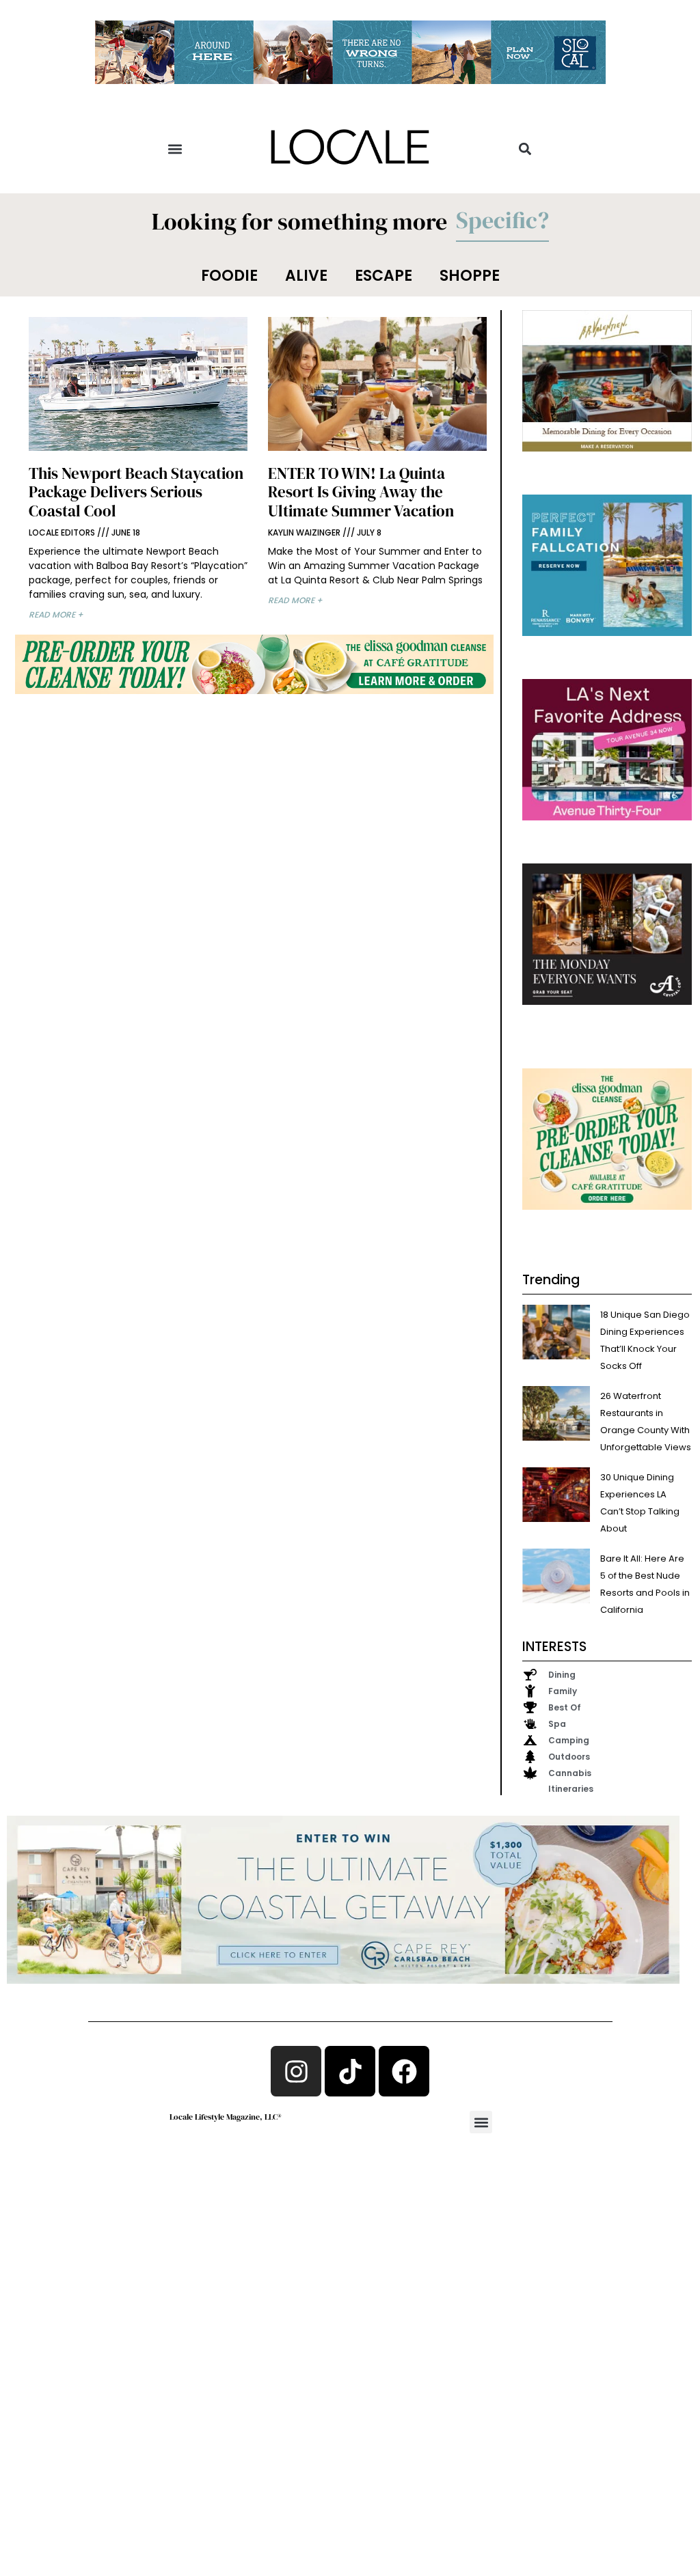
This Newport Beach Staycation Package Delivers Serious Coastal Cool (136, 492)
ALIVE (306, 276)
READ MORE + (56, 614)
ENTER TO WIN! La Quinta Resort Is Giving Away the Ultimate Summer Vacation (361, 492)
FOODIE (229, 276)
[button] (175, 149)
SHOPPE (470, 276)
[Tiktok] (350, 2071)
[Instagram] (296, 2071)
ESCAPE (383, 276)
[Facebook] (404, 2071)
